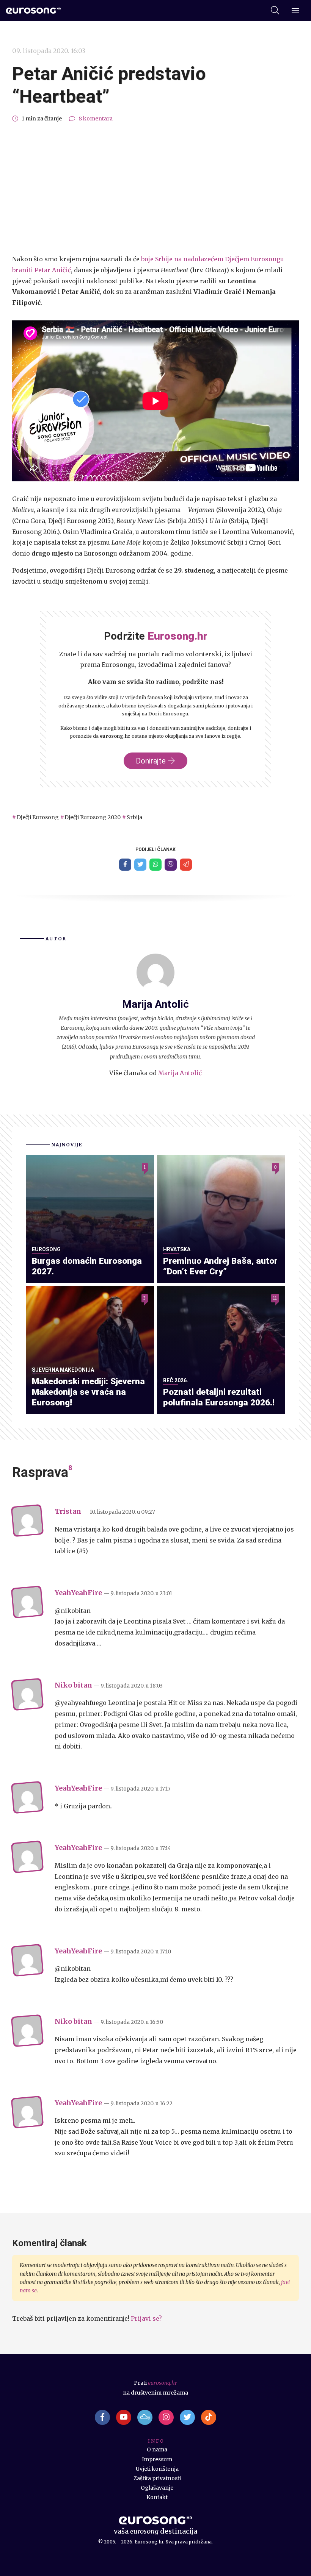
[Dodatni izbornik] (295, 11)
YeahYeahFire (78, 1593)
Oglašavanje (157, 2488)
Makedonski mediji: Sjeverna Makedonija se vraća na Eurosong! (88, 1392)
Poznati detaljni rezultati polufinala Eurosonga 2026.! (219, 1397)
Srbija (134, 817)
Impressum (157, 2459)
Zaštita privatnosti (157, 2478)
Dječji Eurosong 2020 (93, 817)
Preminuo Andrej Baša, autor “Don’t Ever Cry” (220, 1266)
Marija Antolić (180, 1073)
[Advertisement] (155, 189)
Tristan (68, 1511)
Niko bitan (73, 1685)
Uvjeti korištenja (157, 2469)
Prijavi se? (146, 2318)
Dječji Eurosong (38, 817)
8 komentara (96, 119)
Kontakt (157, 2497)
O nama (157, 2450)
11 (275, 1298)
